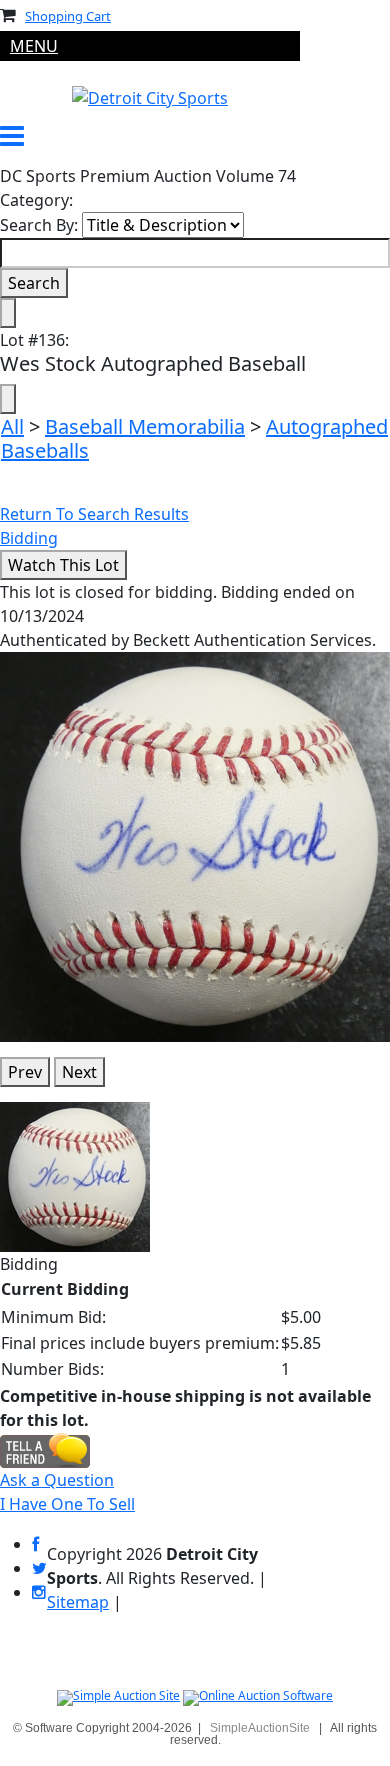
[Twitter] (39, 1568)
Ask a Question (57, 1480)
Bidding (29, 538)
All (12, 426)
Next (79, 1072)
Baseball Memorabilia (145, 426)
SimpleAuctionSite (260, 1728)
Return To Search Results (94, 514)
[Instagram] (39, 1592)
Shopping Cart (68, 16)
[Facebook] (35, 1544)
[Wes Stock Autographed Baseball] (195, 845)
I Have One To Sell (67, 1504)
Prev (25, 1072)
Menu (34, 46)
